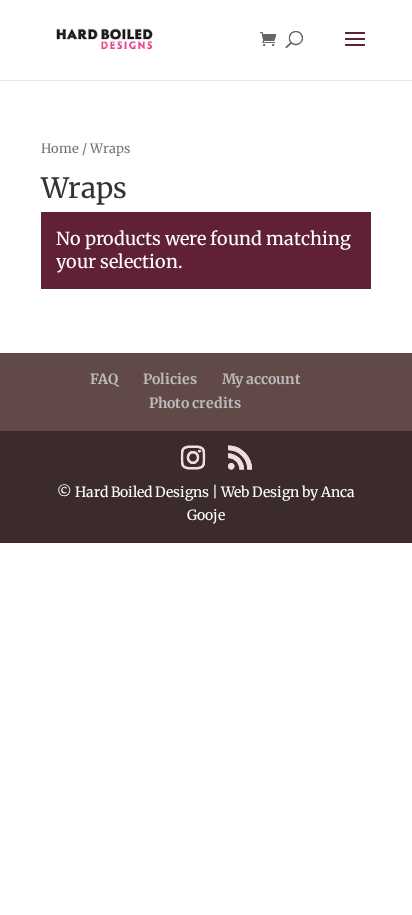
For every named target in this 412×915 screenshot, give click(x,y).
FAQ (104, 379)
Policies (170, 379)
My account (261, 379)
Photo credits (195, 403)
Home (60, 148)
